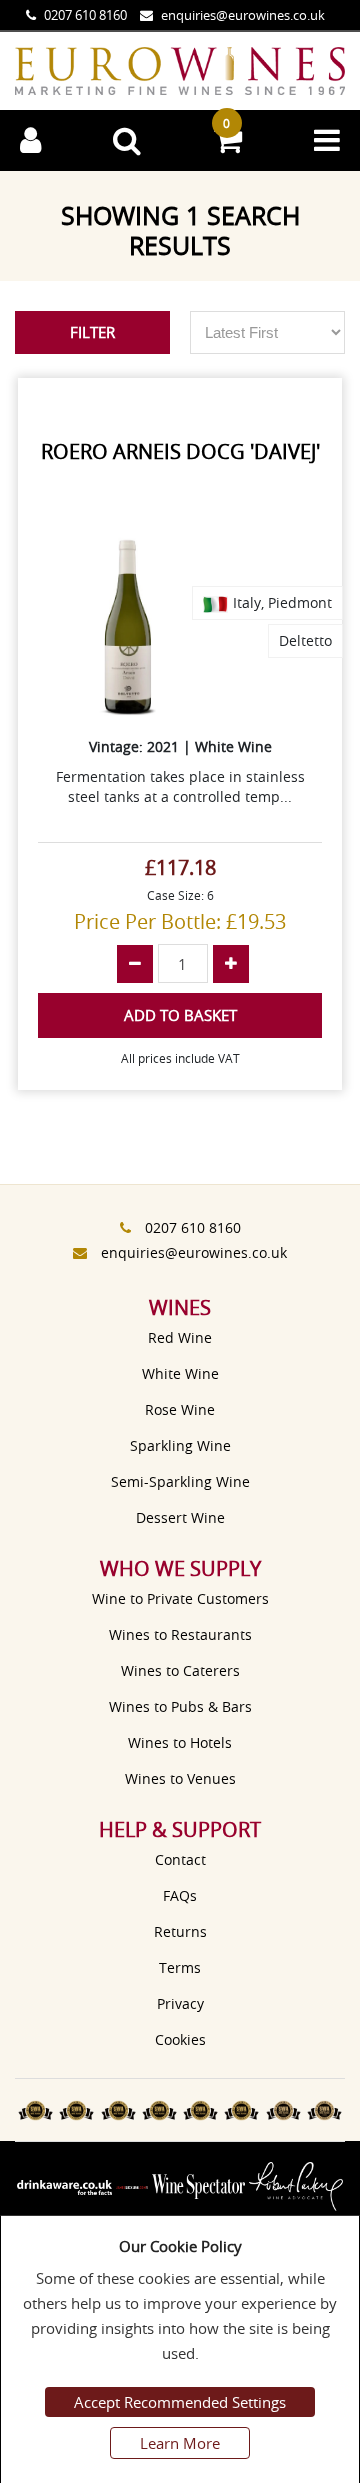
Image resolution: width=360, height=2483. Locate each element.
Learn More (180, 2443)
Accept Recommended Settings (180, 2402)
